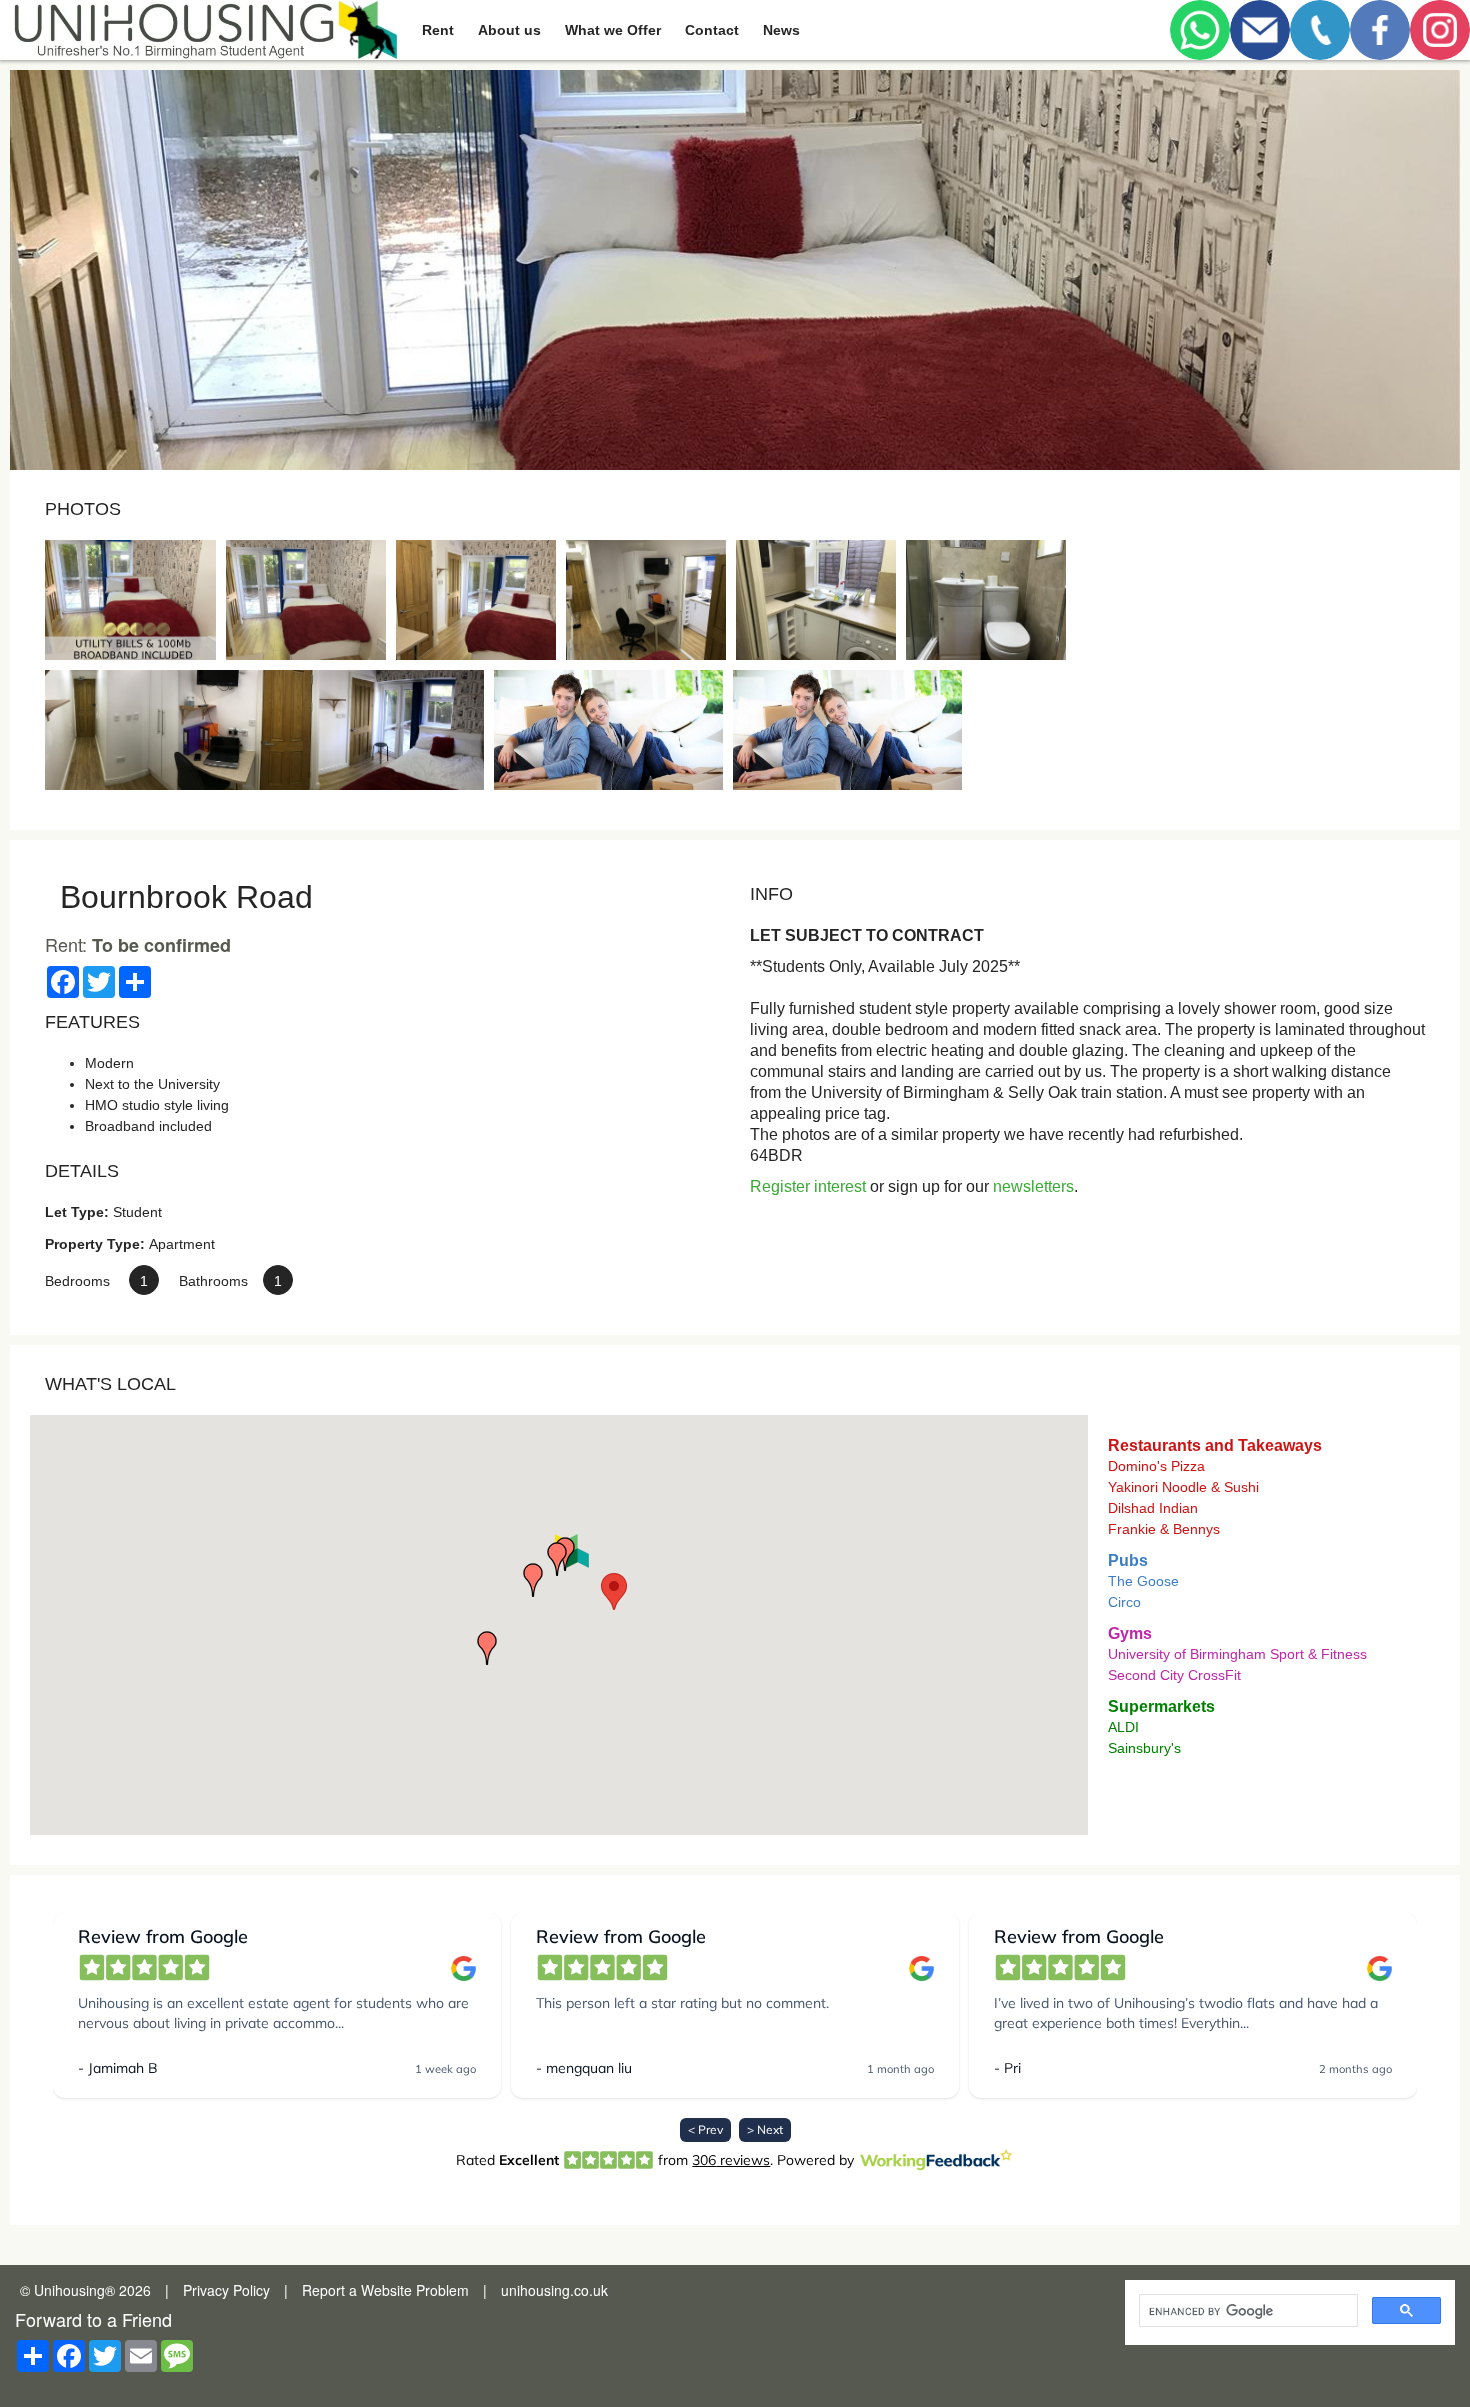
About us (509, 30)
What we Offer (613, 30)
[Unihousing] (203, 30)
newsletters (1033, 1186)
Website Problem (415, 2290)
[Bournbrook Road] (130, 600)
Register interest (808, 1186)
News (781, 30)
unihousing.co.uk (554, 2290)
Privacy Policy (226, 2290)
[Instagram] (1440, 30)
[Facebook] (1380, 30)
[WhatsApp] (1200, 30)
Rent (438, 30)
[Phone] (1320, 30)
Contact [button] (712, 30)
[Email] (1260, 30)
